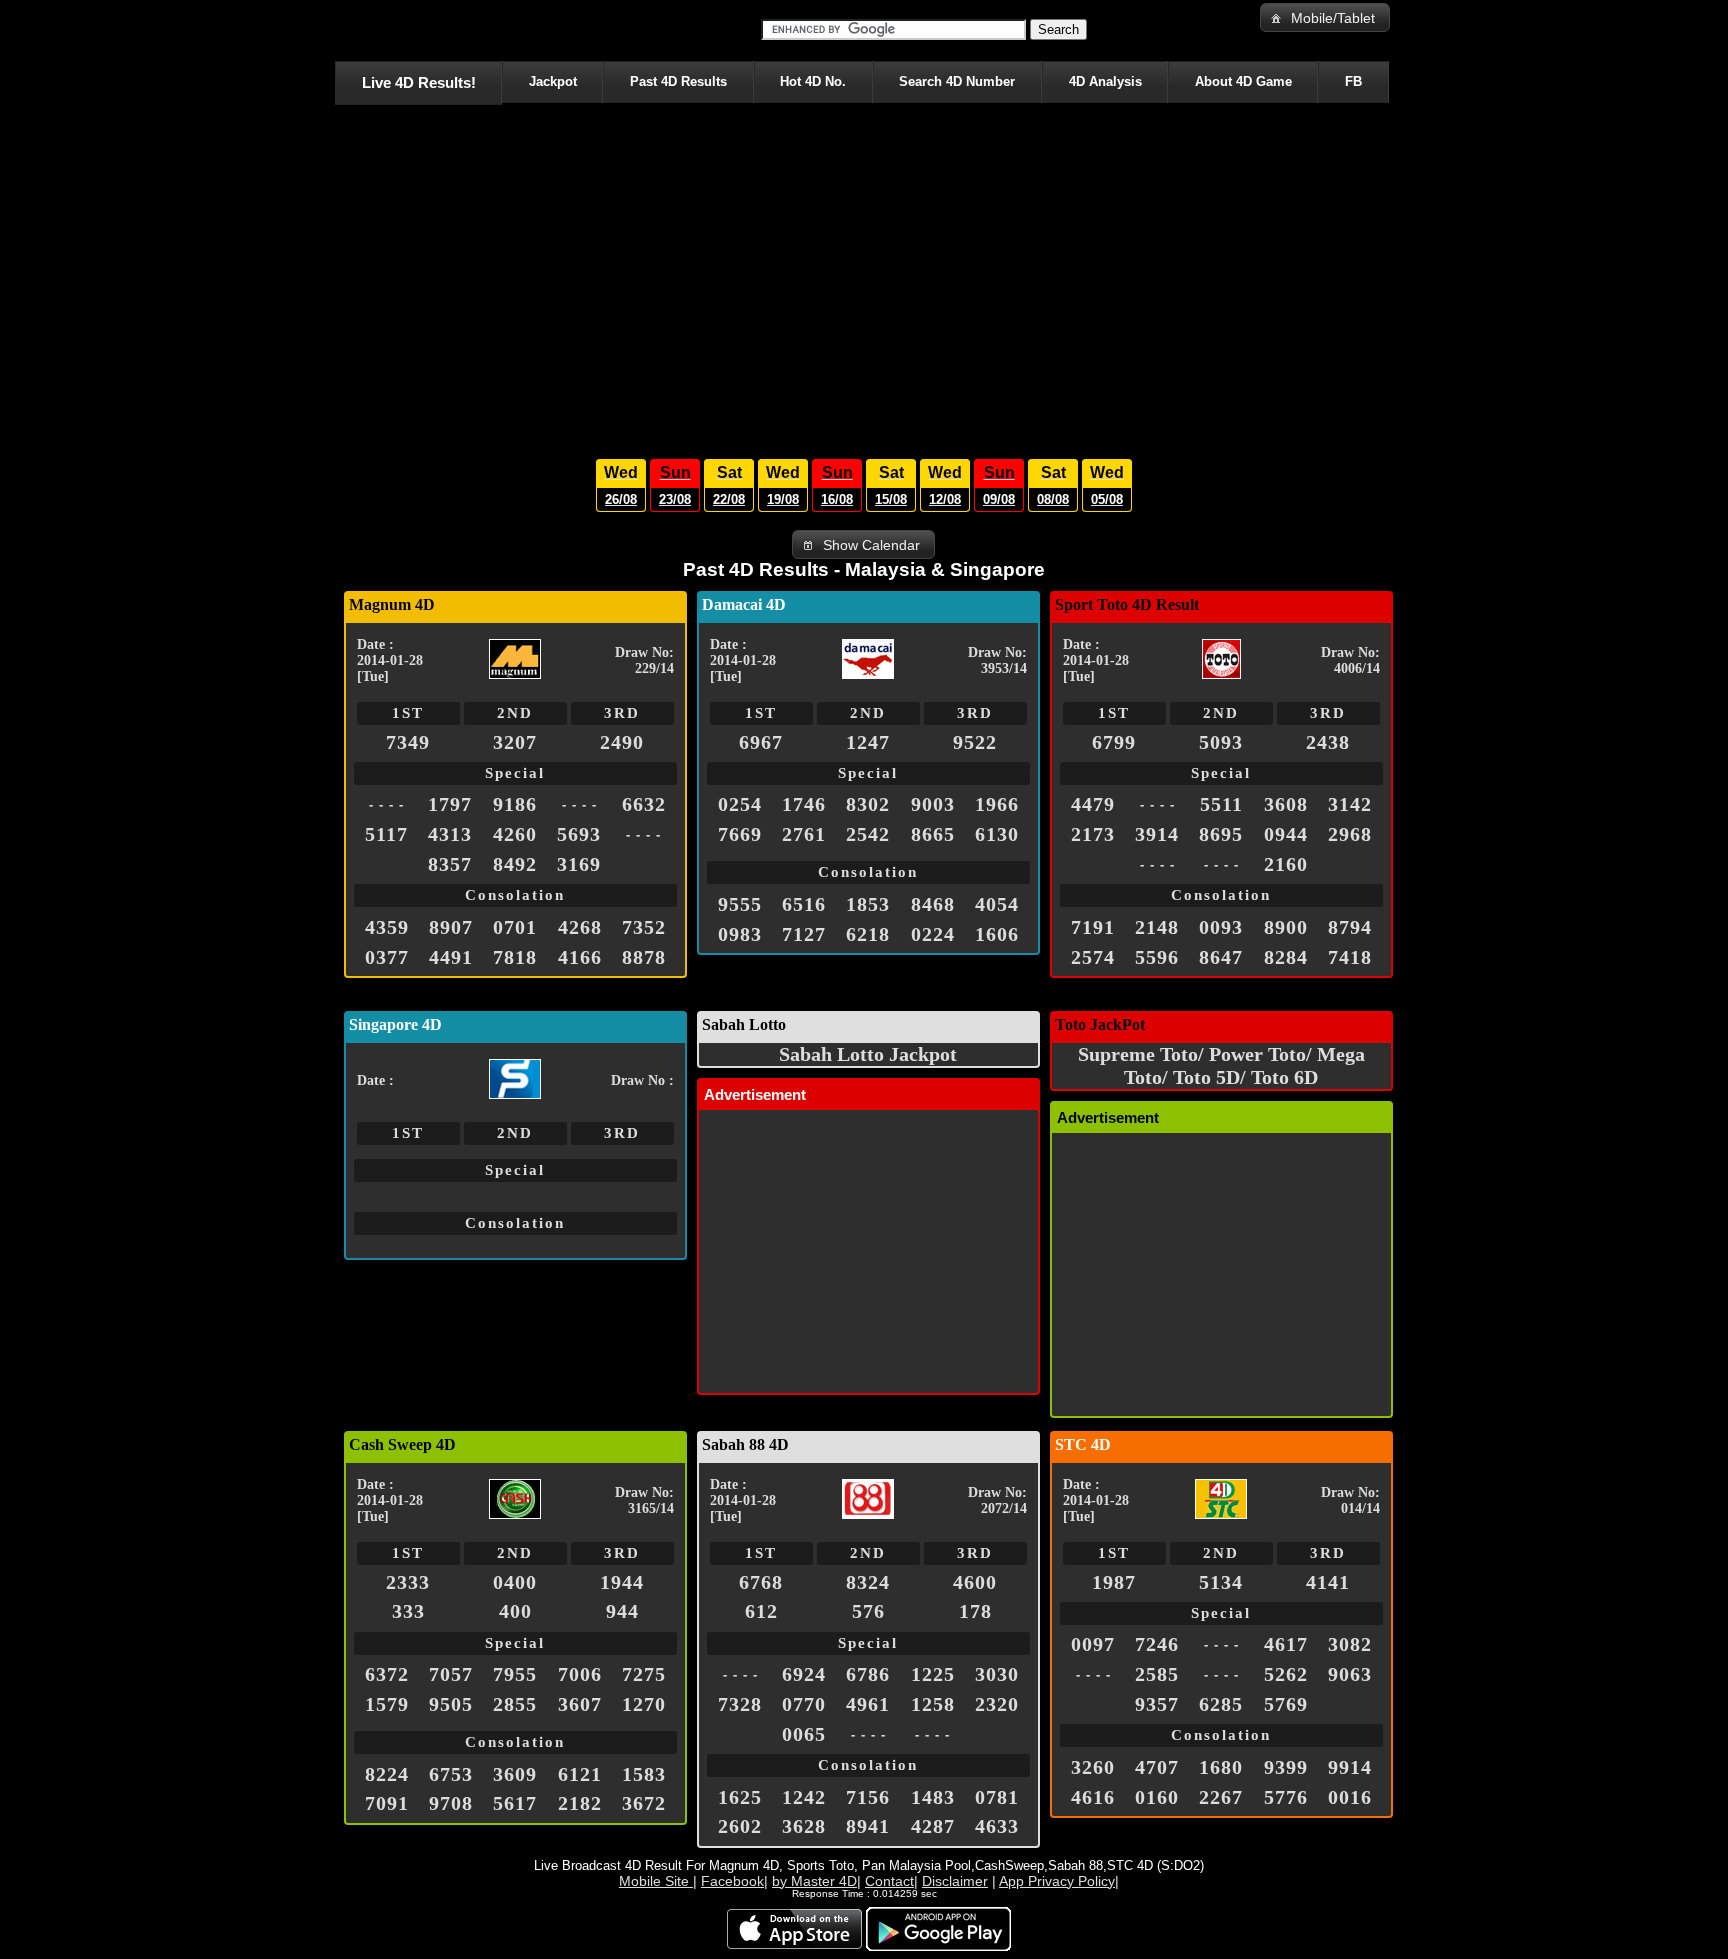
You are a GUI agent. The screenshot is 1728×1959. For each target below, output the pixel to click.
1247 (868, 742)
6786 (868, 1674)
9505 (451, 1704)
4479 (1093, 804)
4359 (387, 927)
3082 (1350, 1644)
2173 (1093, 834)
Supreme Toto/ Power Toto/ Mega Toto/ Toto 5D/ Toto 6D (1221, 1065)
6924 (804, 1674)
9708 (451, 1803)
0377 (387, 957)
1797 (450, 804)
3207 (515, 742)
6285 (1221, 1704)
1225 (933, 1674)
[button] (1325, 17)
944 (622, 1611)
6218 (868, 934)
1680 (1221, 1767)
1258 (933, 1704)
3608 (1286, 804)
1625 (740, 1797)
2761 (804, 834)
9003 (933, 804)
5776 (1286, 1797)
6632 (644, 804)
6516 (804, 904)
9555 (740, 904)
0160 (1157, 1797)
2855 (515, 1704)
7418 (1350, 957)
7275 (644, 1674)
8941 (868, 1826)
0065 (804, 1734)
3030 (997, 1674)
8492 (515, 864)
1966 (997, 804)
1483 (933, 1797)
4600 (975, 1582)
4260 (515, 834)
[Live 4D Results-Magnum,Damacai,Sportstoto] (338, 30)
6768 (761, 1582)
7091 (387, 1803)
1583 (644, 1774)
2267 (1221, 1797)
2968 (1350, 834)
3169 (579, 864)
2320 (997, 1704)
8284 (1286, 957)
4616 (1093, 1797)
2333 (408, 1582)
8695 (1221, 834)
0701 (515, 927)
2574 (1093, 957)
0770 (804, 1704)
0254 (740, 804)
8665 (933, 834)
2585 (1157, 1674)
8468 (933, 904)
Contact (889, 1881)
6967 (761, 742)
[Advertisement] (864, 276)
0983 (740, 934)
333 (408, 1611)
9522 (975, 742)
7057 (451, 1674)
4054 (997, 904)
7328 (740, 1704)
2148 (1157, 927)
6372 (387, 1674)
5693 (579, 834)
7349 (408, 742)
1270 (644, 1704)
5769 (1286, 1704)
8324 (868, 1582)
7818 (515, 957)
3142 (1350, 804)
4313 (450, 834)
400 (515, 1611)
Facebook (732, 1881)
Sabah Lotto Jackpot (868, 1054)
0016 (1350, 1797)
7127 (804, 934)
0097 (1093, 1644)
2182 (580, 1803)
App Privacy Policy (1057, 1881)
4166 (580, 957)
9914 (1350, 1767)
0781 (997, 1797)
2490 (622, 742)
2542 (868, 834)
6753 (451, 1774)
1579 (387, 1704)
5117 (386, 834)
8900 (1286, 927)
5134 (1221, 1582)
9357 (1157, 1704)
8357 (450, 864)
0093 (1221, 927)
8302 (868, 804)
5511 (1221, 804)
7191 (1093, 927)
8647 (1221, 957)
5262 (1286, 1674)
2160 (1286, 864)
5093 (1221, 742)
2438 (1328, 742)
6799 (1114, 742)
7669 (740, 834)
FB (1353, 81)
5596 (1157, 957)
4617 (1286, 1644)
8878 (644, 957)
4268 (580, 927)
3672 (644, 1803)
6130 (997, 834)
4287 (933, 1826)
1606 (997, 934)
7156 (868, 1797)
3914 (1157, 834)
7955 (515, 1674)
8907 (451, 927)
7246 (1157, 1644)
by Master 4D (814, 1881)
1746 (804, 804)
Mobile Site (656, 1881)
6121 (580, 1774)
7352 (644, 927)
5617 (515, 1803)
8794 (1350, 927)
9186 (515, 804)
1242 (804, 1797)
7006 (580, 1674)
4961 (868, 1704)
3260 (1093, 1767)
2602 (740, 1826)
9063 (1350, 1674)
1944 (622, 1582)
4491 (451, 957)
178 (975, 1611)
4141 (1328, 1582)
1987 (1114, 1582)
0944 (1286, 834)
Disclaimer (955, 1881)
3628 (804, 1826)
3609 (515, 1774)
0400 (515, 1582)
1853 (868, 904)
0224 (933, 934)
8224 (387, 1774)
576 (868, 1611)
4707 (1157, 1767)
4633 (997, 1826)
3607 (580, 1704)
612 (761, 1611)
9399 (1286, 1767)
